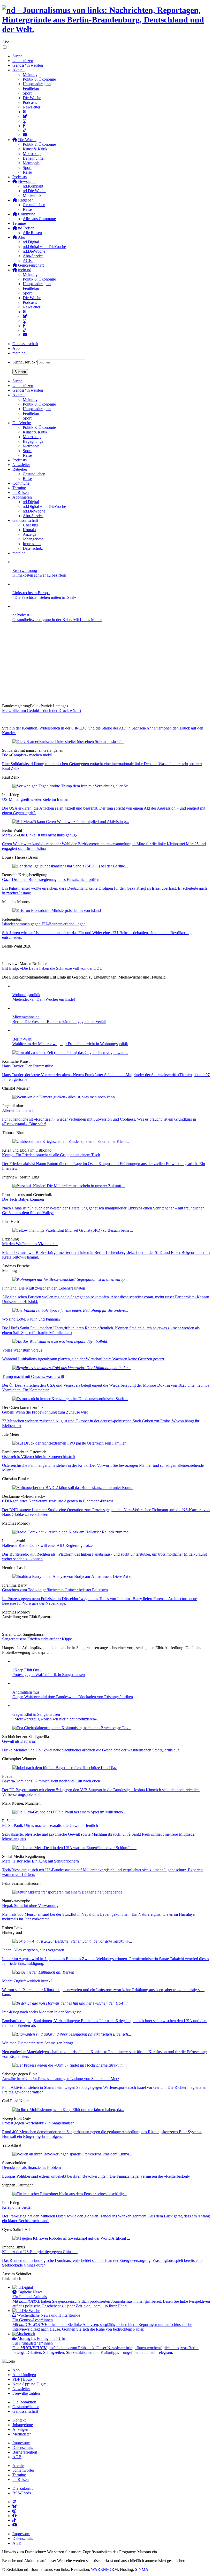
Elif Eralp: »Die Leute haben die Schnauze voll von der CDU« (53, 968)
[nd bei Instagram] (25, 121)
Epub (27, 2379)
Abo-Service (33, 256)
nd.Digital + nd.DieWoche (44, 247)
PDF (16, 2379)
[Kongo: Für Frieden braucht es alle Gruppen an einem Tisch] (71, 1141)
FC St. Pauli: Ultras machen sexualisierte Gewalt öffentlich (50, 1825)
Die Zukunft (22, 2488)
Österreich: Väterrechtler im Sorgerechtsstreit (39, 1457)
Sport (27, 93)
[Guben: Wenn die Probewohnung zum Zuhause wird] (70, 1399)
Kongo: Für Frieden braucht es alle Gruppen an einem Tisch (51, 1155)
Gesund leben (34, 205)
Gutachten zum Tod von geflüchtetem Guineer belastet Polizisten (55, 1590)
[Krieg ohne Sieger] (70, 2194)
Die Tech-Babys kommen (23, 1199)
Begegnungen (34, 158)
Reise (27, 172)
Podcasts (30, 102)
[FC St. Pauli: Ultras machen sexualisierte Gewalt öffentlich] (69, 1812)
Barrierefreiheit (25, 2452)
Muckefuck (32, 195)
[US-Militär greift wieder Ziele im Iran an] (72, 786)
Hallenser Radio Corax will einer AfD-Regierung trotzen (48, 1545)
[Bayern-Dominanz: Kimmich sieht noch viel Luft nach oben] (65, 1768)
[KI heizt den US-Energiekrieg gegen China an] (71, 2238)
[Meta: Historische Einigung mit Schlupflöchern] (74, 1848)
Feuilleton (31, 88)
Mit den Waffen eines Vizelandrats (30, 1244)
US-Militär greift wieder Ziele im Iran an (35, 799)
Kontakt (19, 2420)
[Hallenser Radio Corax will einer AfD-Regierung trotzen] (72, 1532)
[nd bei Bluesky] (25, 116)
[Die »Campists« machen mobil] (68, 742)
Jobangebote (23, 2425)
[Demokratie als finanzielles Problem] (72, 2154)
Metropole (31, 163)
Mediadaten (22, 2434)
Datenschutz (22, 2447)
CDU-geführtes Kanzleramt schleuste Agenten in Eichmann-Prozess (58, 1501)
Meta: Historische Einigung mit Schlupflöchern (40, 1861)
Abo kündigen (24, 2375)
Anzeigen (20, 2429)
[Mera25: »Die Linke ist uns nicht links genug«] (71, 822)
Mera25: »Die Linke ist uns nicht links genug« (40, 835)
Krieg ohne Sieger (17, 2207)
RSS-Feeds (22, 2493)
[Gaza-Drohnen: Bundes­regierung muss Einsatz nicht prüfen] (70, 866)
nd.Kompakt (33, 186)
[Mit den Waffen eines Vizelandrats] (73, 1230)
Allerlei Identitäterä (18, 1110)
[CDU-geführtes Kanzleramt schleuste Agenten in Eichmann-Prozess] (73, 1488)
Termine (19, 223)
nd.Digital (31, 242)
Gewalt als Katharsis (19, 1741)
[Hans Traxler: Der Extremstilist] (70, 1053)
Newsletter (32, 107)
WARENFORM (104, 2569)
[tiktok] (25, 330)
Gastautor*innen (26, 2407)
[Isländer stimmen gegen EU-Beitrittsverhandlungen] (57, 910)
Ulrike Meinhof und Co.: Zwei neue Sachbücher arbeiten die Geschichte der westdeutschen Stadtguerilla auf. (91, 1750)
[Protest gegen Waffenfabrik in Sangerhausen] (68, 2110)
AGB (17, 2457)
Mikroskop (32, 154)
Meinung (30, 75)
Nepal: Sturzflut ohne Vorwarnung (30, 1906)
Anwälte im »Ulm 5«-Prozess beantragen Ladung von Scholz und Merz (61, 2079)
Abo (6, 42)
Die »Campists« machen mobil (27, 755)
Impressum (21, 2443)
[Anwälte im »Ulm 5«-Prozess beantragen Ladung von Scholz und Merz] (70, 2065)
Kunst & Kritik (35, 149)
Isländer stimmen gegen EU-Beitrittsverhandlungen (44, 924)
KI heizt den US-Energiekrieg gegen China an (40, 2252)
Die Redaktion (24, 2402)
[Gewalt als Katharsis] (72, 1728)
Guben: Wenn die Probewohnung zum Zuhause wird (45, 1412)
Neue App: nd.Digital (30, 2384)
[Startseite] (106, 20)
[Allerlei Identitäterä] (66, 1097)
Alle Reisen (32, 233)
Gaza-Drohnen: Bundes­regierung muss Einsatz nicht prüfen (51, 879)
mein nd (19, 353)
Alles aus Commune (39, 219)
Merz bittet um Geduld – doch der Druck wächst (42, 711)
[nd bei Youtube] (25, 135)
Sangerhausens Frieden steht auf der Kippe (37, 1639)
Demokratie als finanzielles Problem (31, 2167)
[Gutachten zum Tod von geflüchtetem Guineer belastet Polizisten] (73, 1576)
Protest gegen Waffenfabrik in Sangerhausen (38, 2123)
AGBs (28, 261)
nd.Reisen (21, 2480)
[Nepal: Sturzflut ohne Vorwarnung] (69, 1892)
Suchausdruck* (25, 362)
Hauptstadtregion (37, 84)
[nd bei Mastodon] (25, 112)
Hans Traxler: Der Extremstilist (27, 1066)
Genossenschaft (25, 344)
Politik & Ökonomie (39, 79)
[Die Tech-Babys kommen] (69, 1186)
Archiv (18, 2466)
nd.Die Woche (35, 191)
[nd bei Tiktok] (25, 130)
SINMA (142, 2569)
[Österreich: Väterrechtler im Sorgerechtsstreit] (71, 1443)
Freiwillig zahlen (26, 2393)
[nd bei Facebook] (24, 126)
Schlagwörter (23, 2470)
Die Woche (32, 98)
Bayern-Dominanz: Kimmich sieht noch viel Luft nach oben (51, 1781)
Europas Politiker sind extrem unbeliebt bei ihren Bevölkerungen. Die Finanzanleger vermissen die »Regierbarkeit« (96, 2176)
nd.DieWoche (34, 251)
